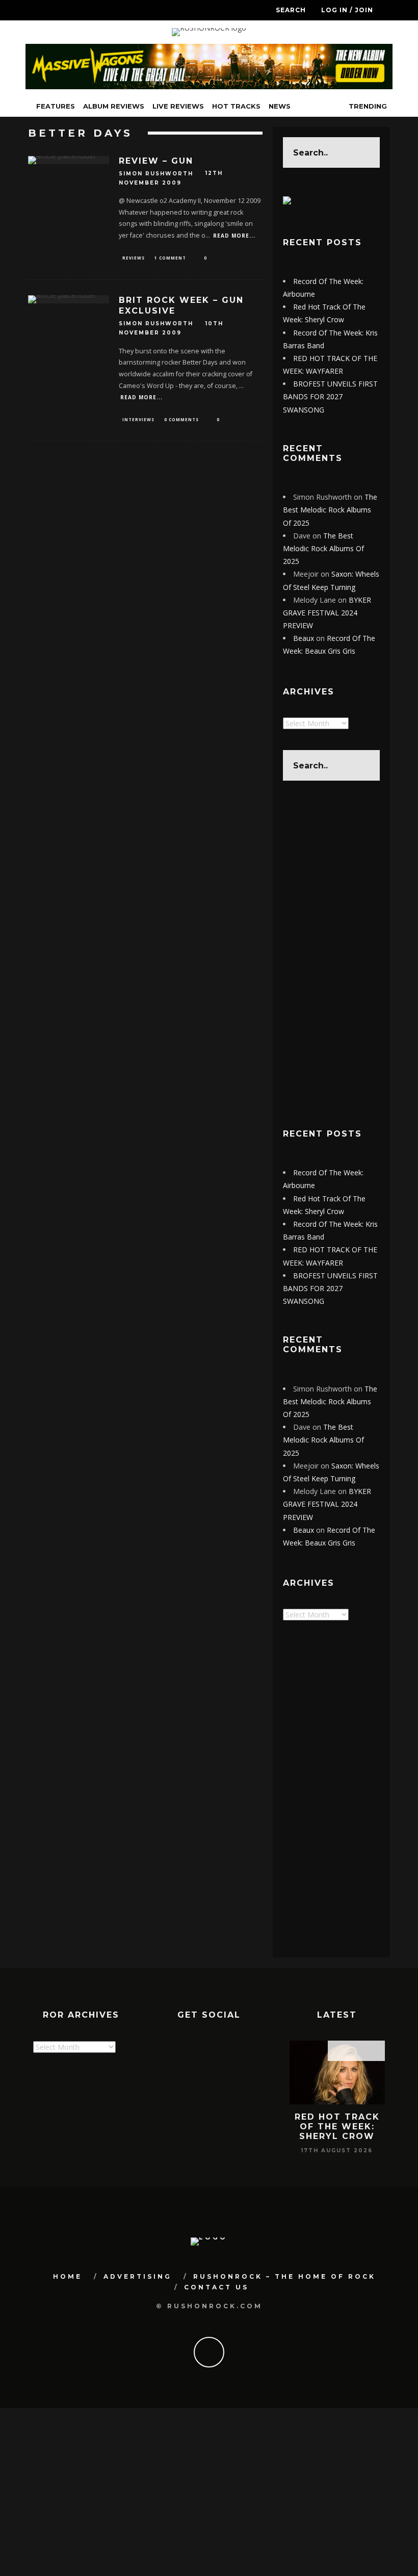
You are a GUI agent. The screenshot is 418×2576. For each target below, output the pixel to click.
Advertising (138, 2276)
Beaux (304, 638)
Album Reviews (114, 106)
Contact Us (216, 2287)
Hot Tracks (236, 106)
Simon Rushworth (156, 174)
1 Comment (170, 258)
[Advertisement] (331, 954)
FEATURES (56, 106)
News (280, 106)
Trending (367, 106)
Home (68, 2276)
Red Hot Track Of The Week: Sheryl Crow (337, 2127)
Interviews (138, 419)
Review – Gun (156, 161)
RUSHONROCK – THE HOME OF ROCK (284, 2276)
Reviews (134, 258)
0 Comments (181, 419)
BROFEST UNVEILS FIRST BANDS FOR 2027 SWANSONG (330, 396)
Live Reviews (178, 106)
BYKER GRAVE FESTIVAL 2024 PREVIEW (327, 613)
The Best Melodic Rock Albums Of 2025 (330, 510)
